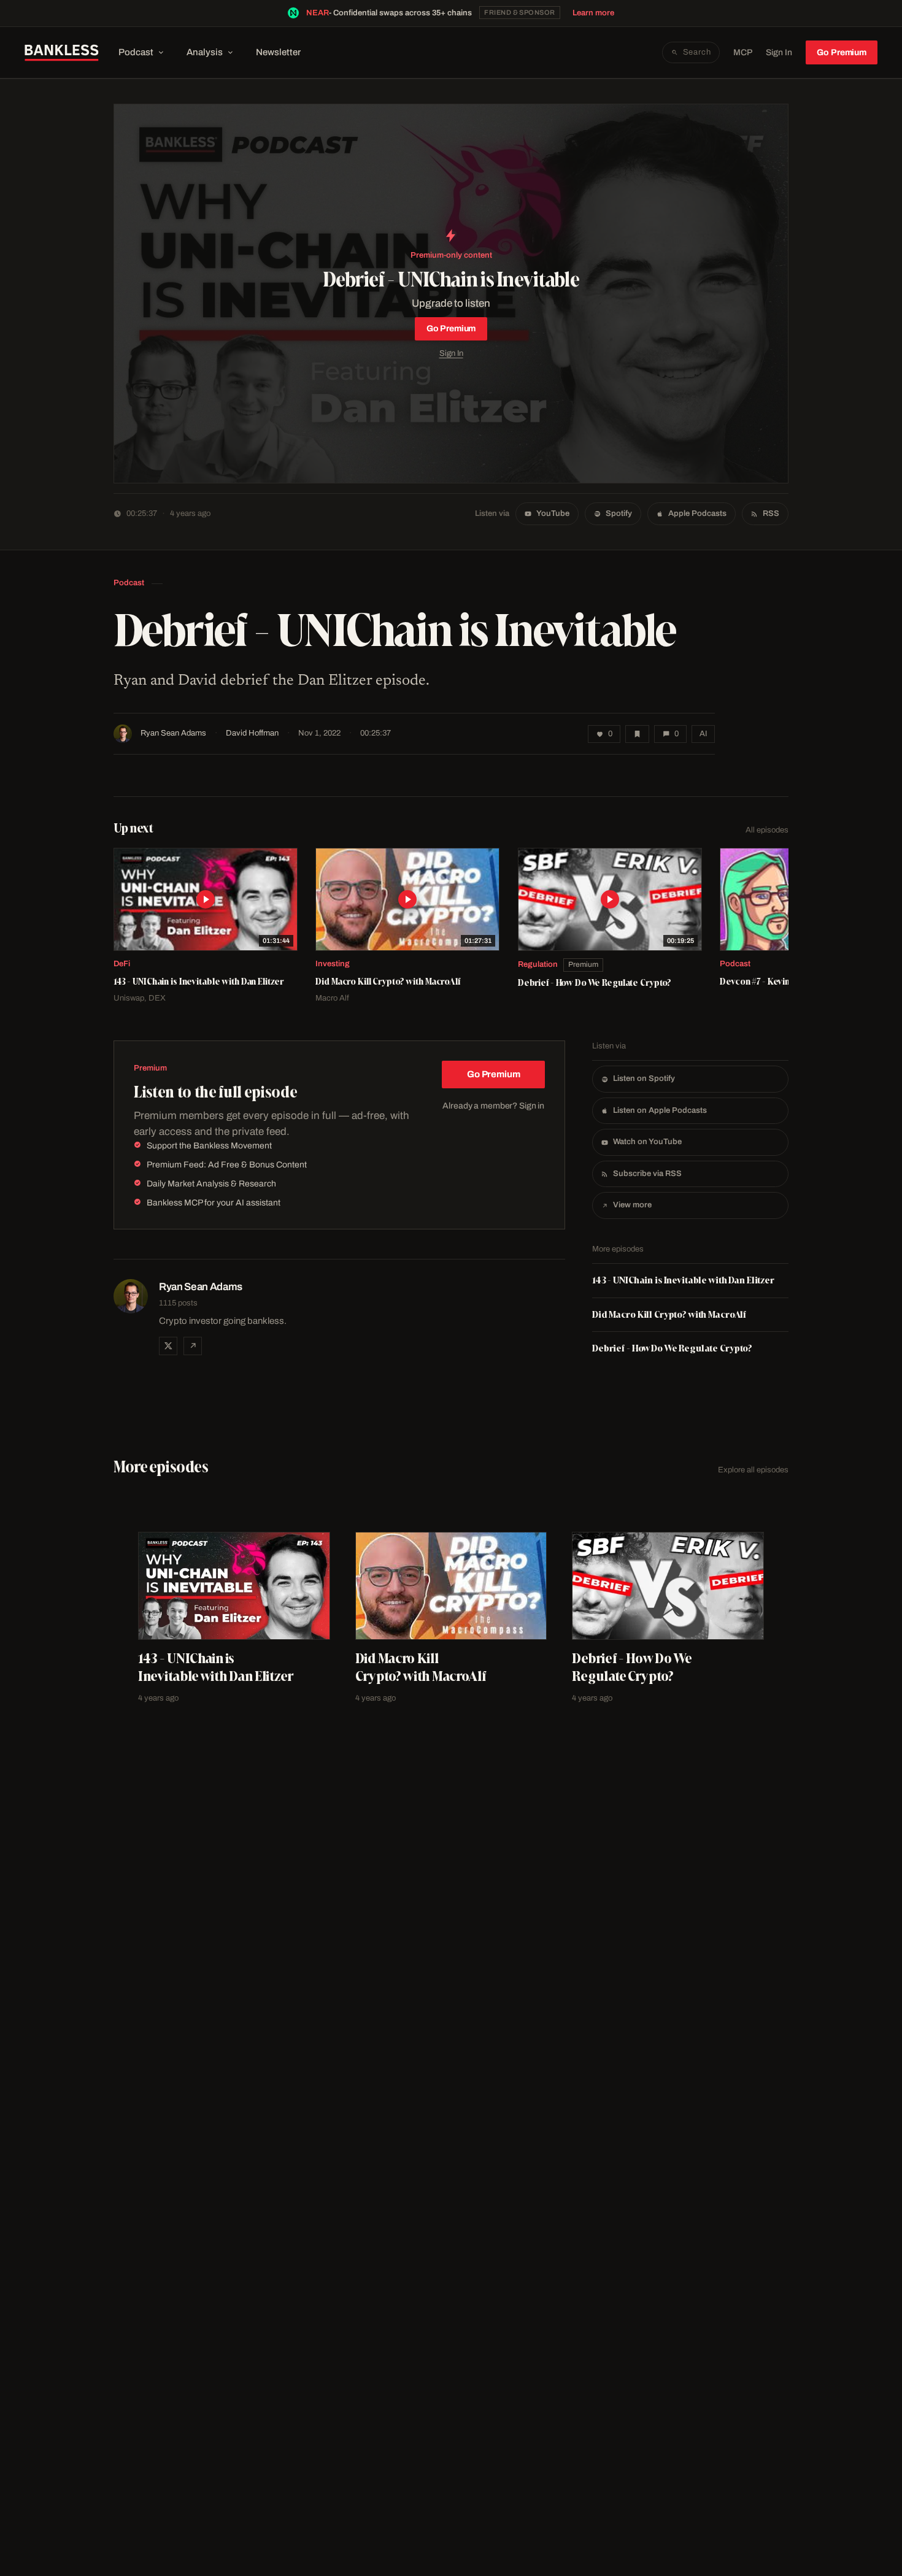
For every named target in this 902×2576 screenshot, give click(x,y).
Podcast (136, 52)
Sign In (779, 52)
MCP (743, 52)
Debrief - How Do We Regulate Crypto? (672, 1348)
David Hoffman (252, 733)
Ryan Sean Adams (173, 733)
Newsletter (278, 52)
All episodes (767, 830)
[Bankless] (62, 53)
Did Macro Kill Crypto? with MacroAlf (669, 1314)
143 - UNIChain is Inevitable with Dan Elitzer (683, 1280)
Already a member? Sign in (493, 1106)
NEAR (318, 13)
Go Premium (842, 52)
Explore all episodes (753, 1470)
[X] (168, 1346)
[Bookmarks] (637, 734)
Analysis (205, 52)
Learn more (593, 13)
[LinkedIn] (193, 1346)
